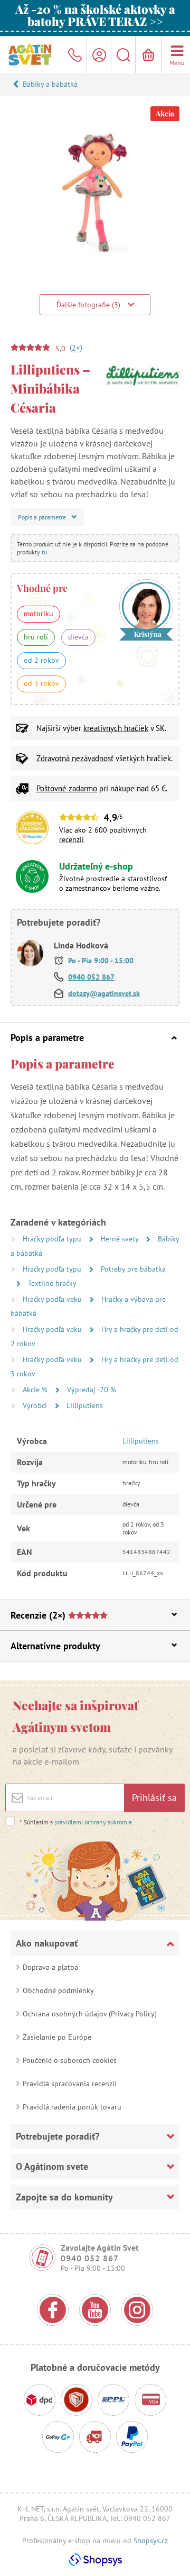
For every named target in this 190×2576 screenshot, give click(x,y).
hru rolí (36, 637)
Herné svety (121, 1239)
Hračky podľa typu (53, 1239)
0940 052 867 (91, 977)
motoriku (39, 614)
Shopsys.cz (151, 2541)
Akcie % (36, 1390)
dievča (78, 637)
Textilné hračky (52, 1283)
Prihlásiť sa (154, 1798)
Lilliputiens (85, 1405)
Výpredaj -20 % (92, 1390)
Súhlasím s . (77, 1822)
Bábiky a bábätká (50, 84)
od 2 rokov (41, 660)
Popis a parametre (47, 1038)
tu (44, 552)
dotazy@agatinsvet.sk (104, 993)
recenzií (72, 839)
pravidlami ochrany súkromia (93, 1822)
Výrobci (36, 1405)
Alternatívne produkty (55, 1646)
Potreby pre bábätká (133, 1269)
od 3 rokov (41, 683)
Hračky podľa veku (53, 1299)
